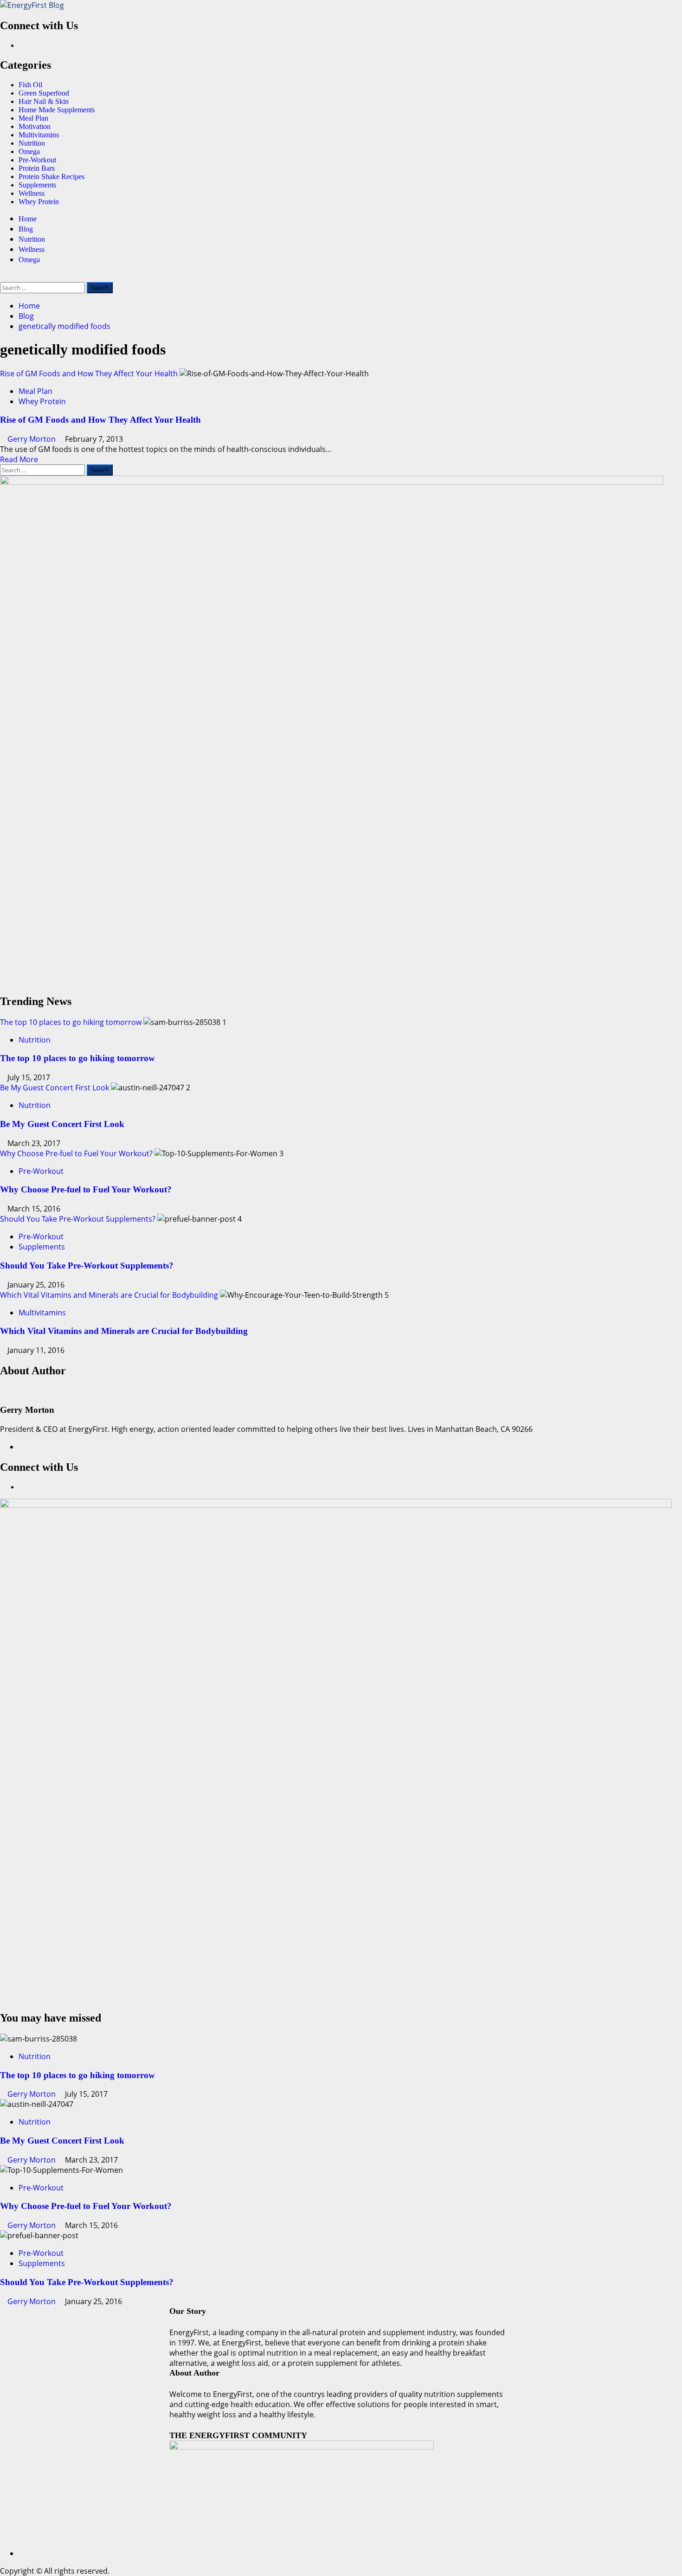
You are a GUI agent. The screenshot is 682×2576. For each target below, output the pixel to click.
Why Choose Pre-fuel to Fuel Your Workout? (76, 1153)
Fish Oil (30, 85)
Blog (26, 229)
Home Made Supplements (57, 110)
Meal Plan (33, 118)
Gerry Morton (32, 439)
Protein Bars (37, 168)
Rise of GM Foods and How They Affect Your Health (89, 374)
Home (28, 219)
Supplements (37, 185)
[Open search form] (3, 277)
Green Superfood (44, 93)
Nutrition (32, 143)
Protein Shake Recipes (51, 177)
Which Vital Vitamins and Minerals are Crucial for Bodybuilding (109, 1295)
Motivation (35, 126)
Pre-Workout (37, 160)
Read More (19, 459)
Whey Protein (39, 202)
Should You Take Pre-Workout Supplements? (78, 1219)
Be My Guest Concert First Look (55, 1088)
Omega (29, 151)
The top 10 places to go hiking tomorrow (71, 1022)
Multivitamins (39, 135)
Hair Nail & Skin (44, 101)
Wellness (32, 193)
